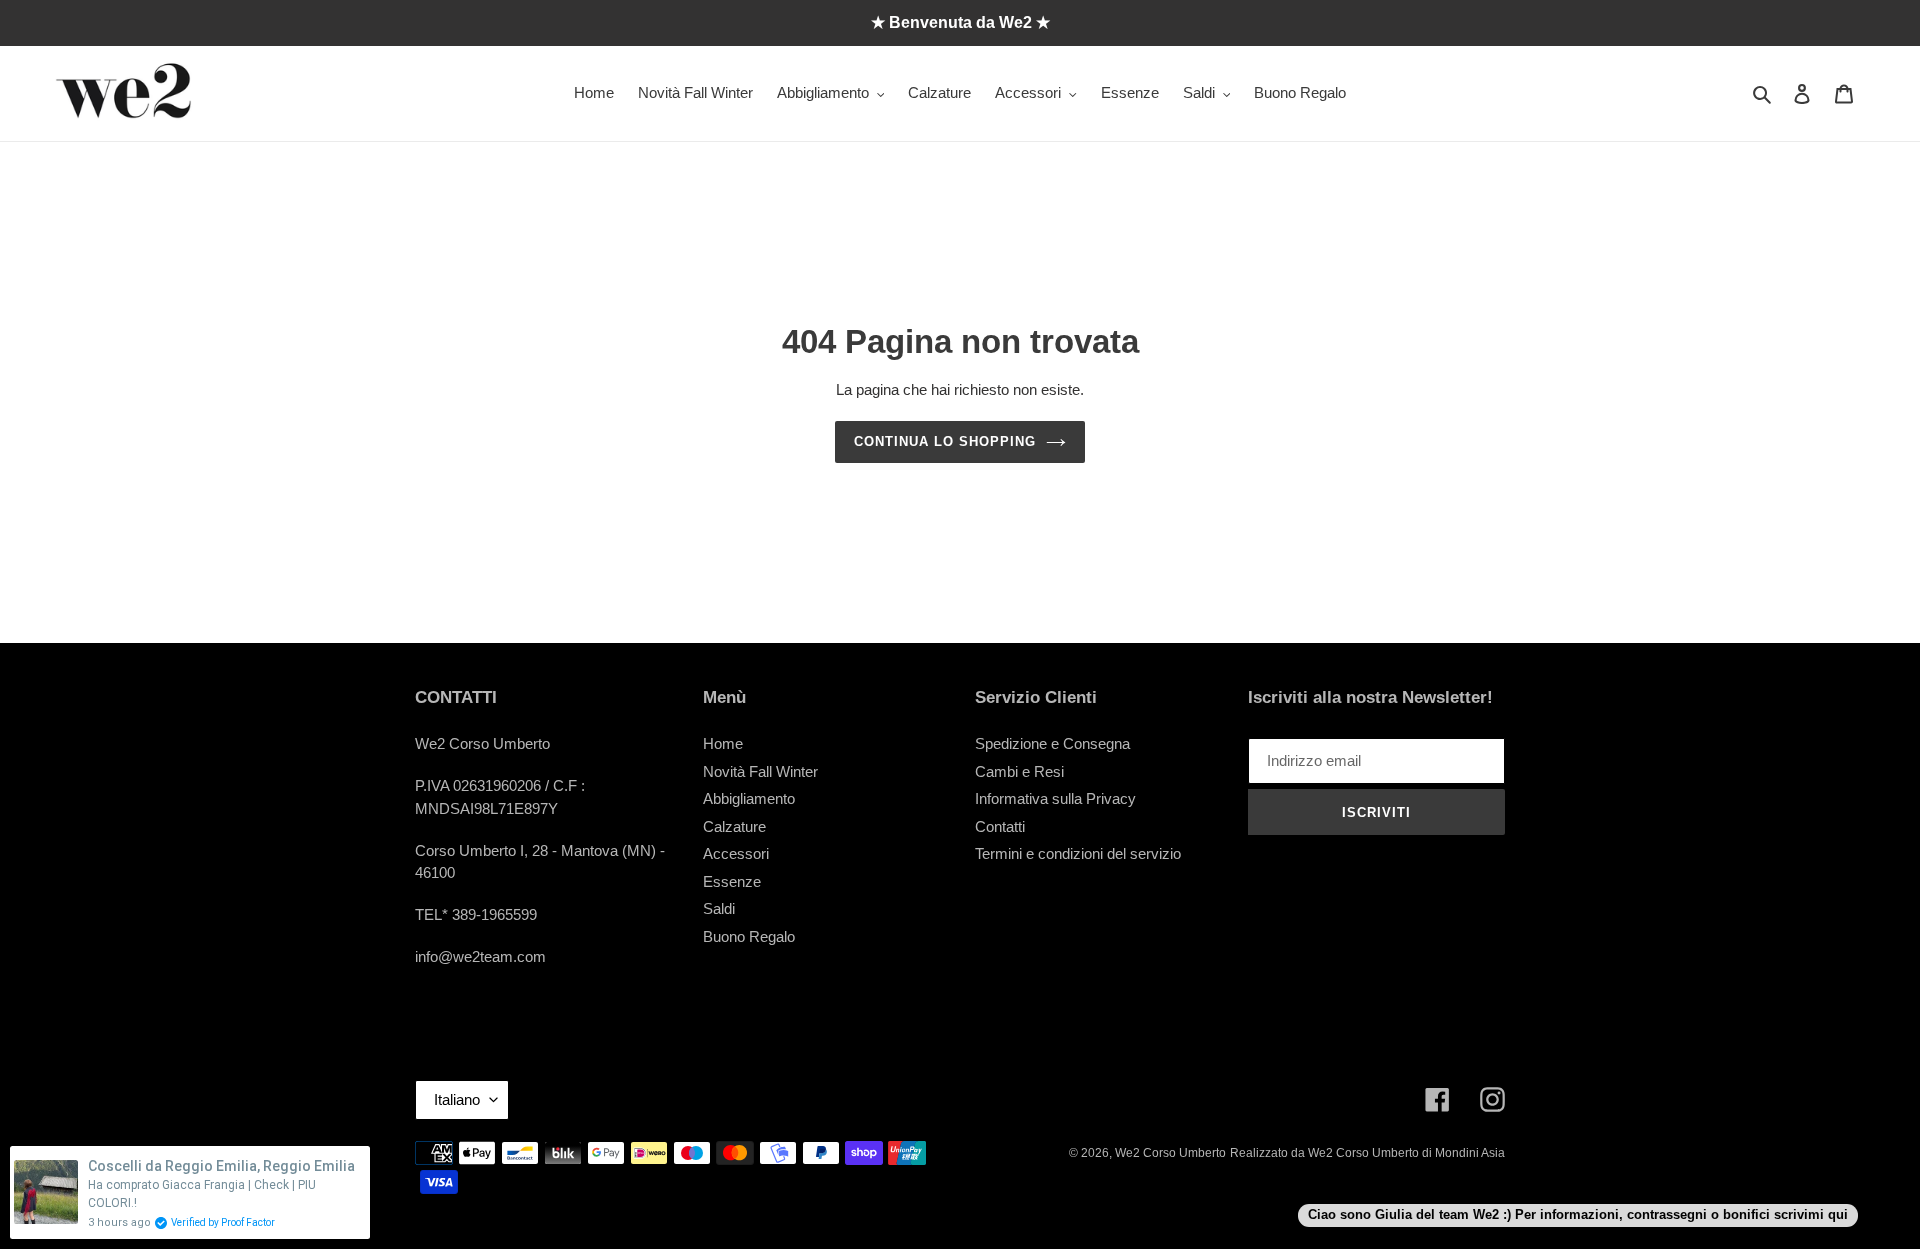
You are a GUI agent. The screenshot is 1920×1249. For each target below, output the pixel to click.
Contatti (1000, 826)
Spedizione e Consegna (1052, 743)
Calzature (734, 826)
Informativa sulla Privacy (1055, 798)
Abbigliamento (749, 798)
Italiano (457, 1099)
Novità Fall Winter (760, 771)
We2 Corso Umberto (1170, 1153)
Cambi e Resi (1019, 771)
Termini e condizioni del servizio (1078, 853)
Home (723, 743)
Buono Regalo (749, 936)
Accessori (736, 853)
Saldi (719, 908)
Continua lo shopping (945, 441)
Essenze (732, 881)
